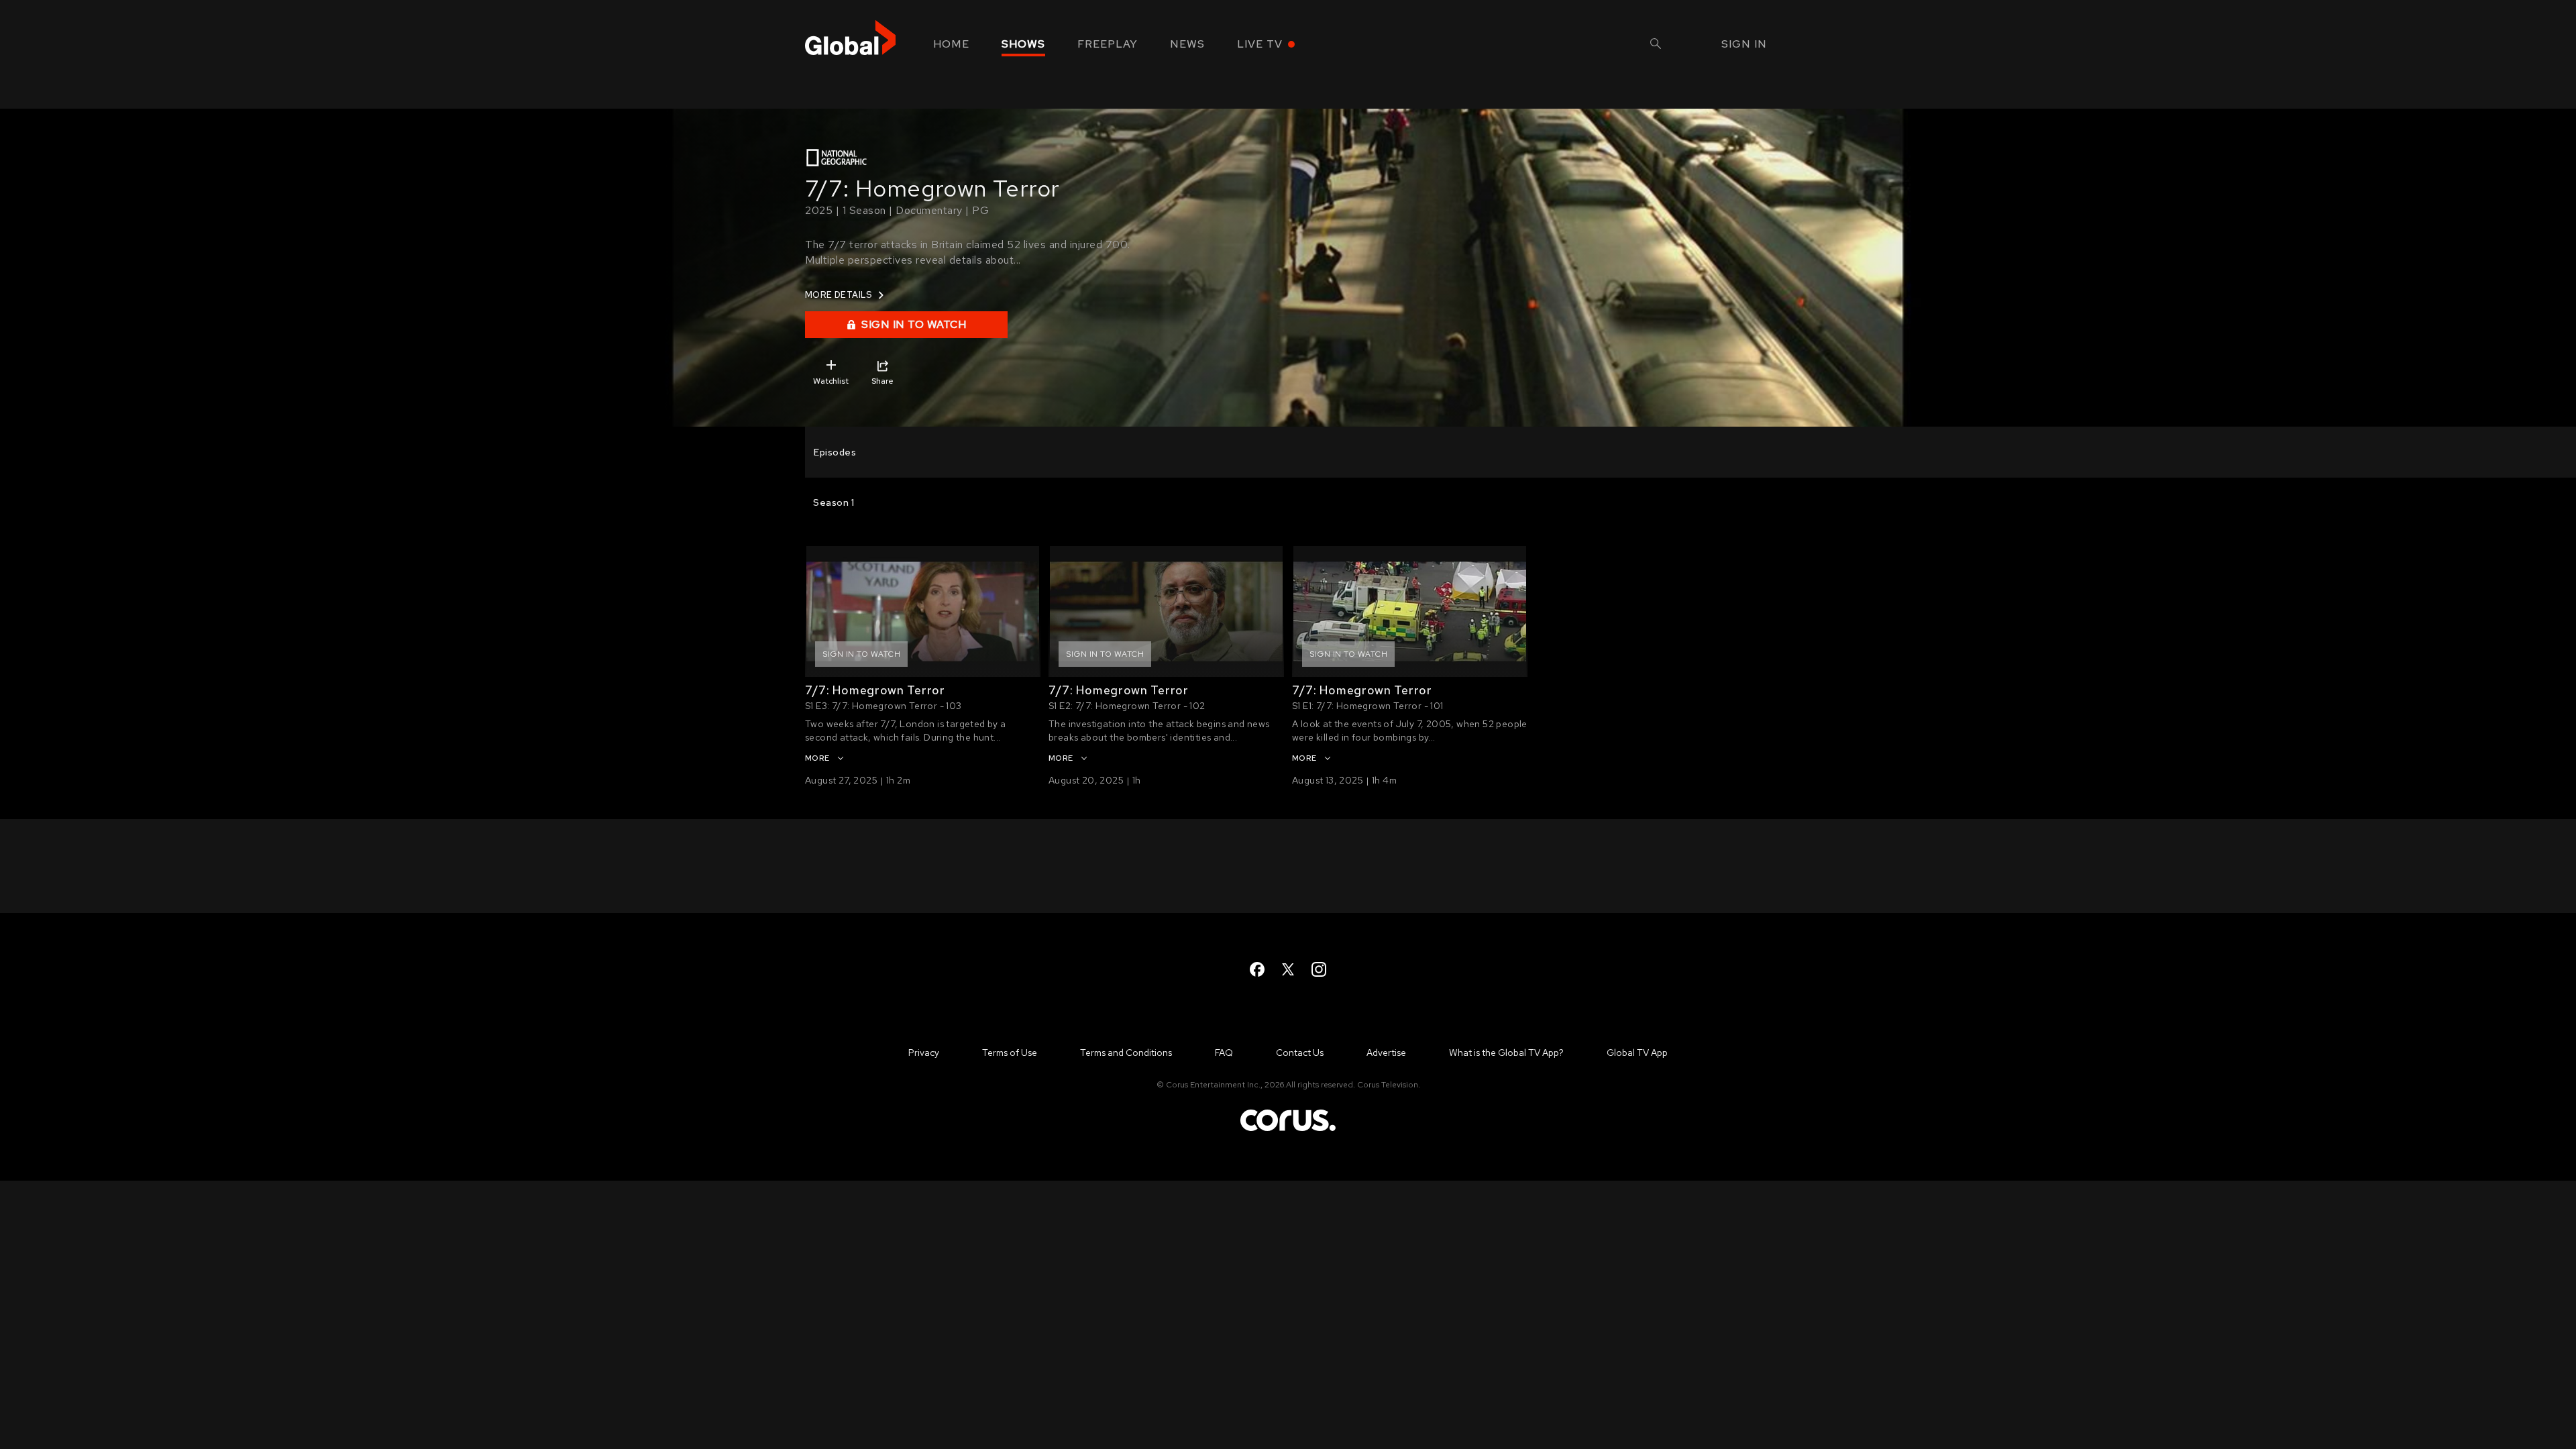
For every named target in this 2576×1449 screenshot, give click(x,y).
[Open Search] (1656, 45)
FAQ (1224, 1053)
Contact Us (1300, 1053)
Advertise (1386, 1053)
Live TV (1260, 44)
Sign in (1744, 44)
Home (951, 44)
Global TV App (1637, 1053)
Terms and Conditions (1126, 1053)
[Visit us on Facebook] (1257, 969)
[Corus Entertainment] (1288, 1130)
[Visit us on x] (1288, 969)
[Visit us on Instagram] (1319, 969)
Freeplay (1108, 44)
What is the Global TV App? (1506, 1053)
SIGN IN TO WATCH (914, 324)
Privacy (924, 1053)
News (1187, 44)
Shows (1023, 44)
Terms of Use (1010, 1053)
